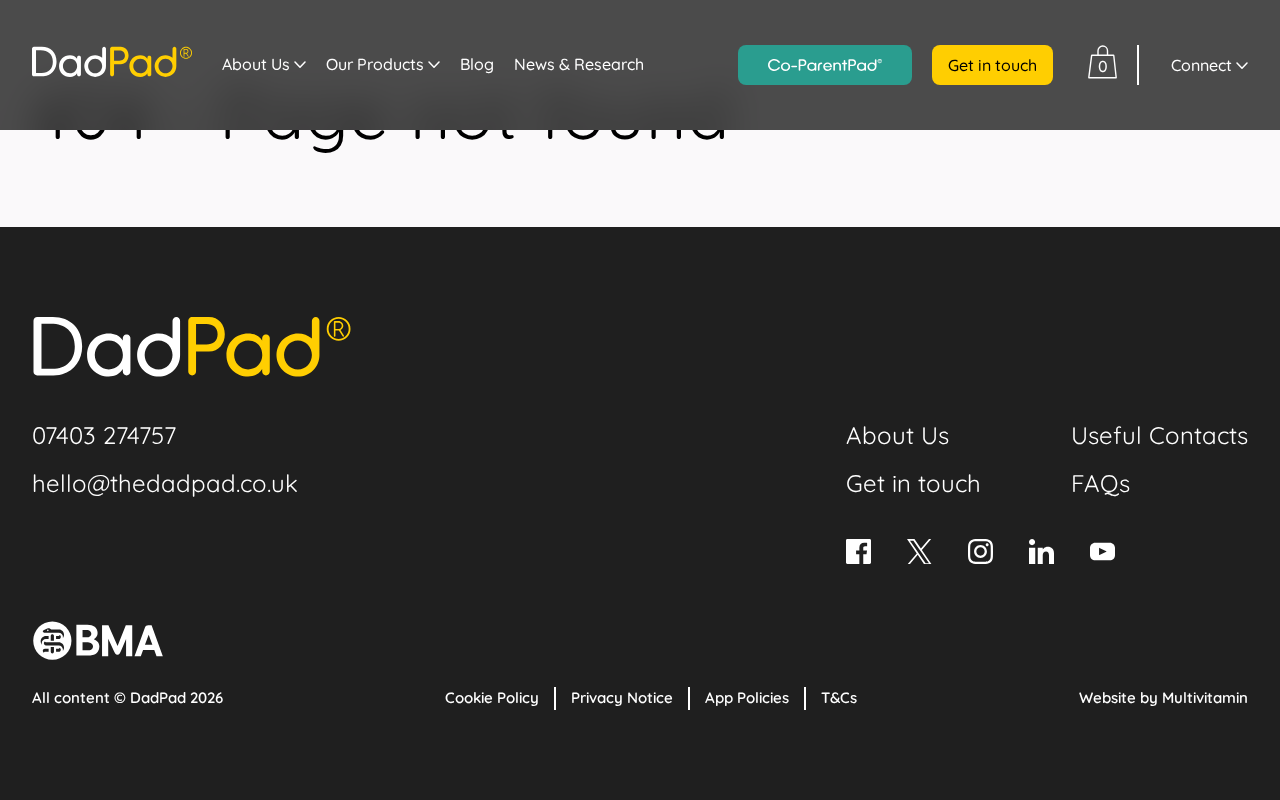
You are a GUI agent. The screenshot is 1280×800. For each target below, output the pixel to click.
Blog (477, 64)
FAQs (1100, 483)
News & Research (579, 64)
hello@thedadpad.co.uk (165, 483)
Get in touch (992, 65)
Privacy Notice (622, 697)
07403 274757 (104, 435)
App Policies (747, 697)
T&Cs (839, 697)
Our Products (375, 64)
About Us (256, 64)
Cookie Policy (492, 697)
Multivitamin (1205, 697)
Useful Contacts (1159, 435)
